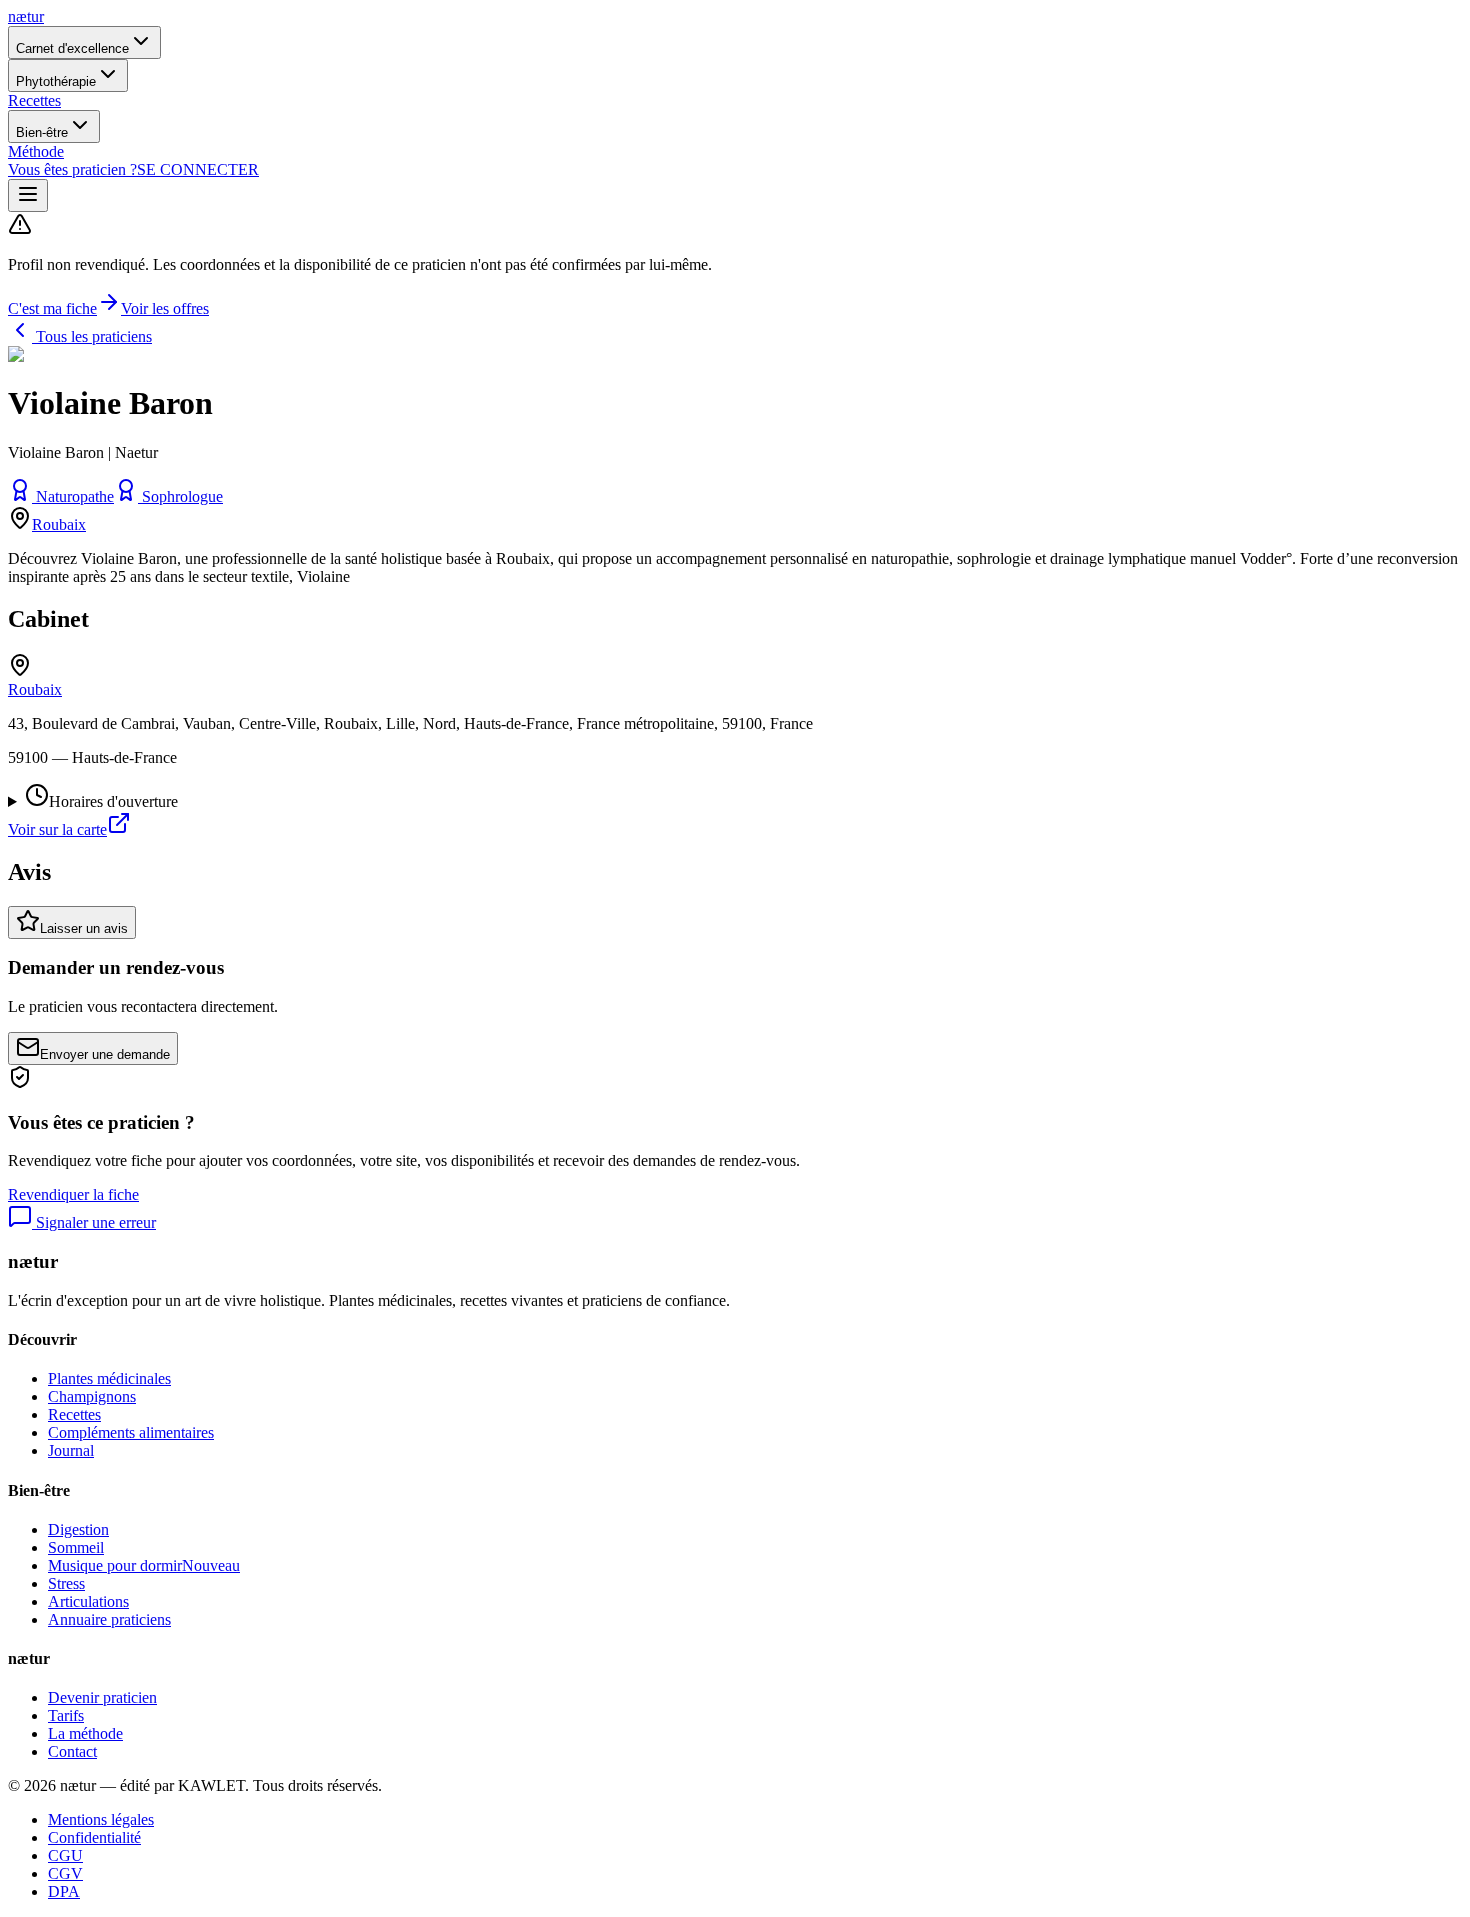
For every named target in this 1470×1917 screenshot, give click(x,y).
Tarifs (66, 1715)
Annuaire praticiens (109, 1619)
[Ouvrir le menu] (28, 195)
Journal (71, 1450)
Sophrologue (182, 496)
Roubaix (59, 524)
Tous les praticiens (92, 336)
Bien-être (42, 132)
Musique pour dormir (144, 1565)
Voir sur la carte (57, 829)
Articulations (88, 1601)
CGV (65, 1873)
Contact (72, 1751)
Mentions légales (101, 1819)
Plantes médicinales (109, 1378)
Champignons (92, 1396)
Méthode (36, 151)
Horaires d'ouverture (113, 801)
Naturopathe (75, 496)
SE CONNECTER (198, 169)
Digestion (78, 1529)
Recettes (34, 100)
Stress (66, 1583)
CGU (65, 1855)
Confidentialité (94, 1837)
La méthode (85, 1733)
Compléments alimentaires (131, 1432)
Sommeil (76, 1547)
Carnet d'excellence (72, 48)
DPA (64, 1891)
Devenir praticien (102, 1697)
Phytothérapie (56, 81)
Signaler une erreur (94, 1222)
